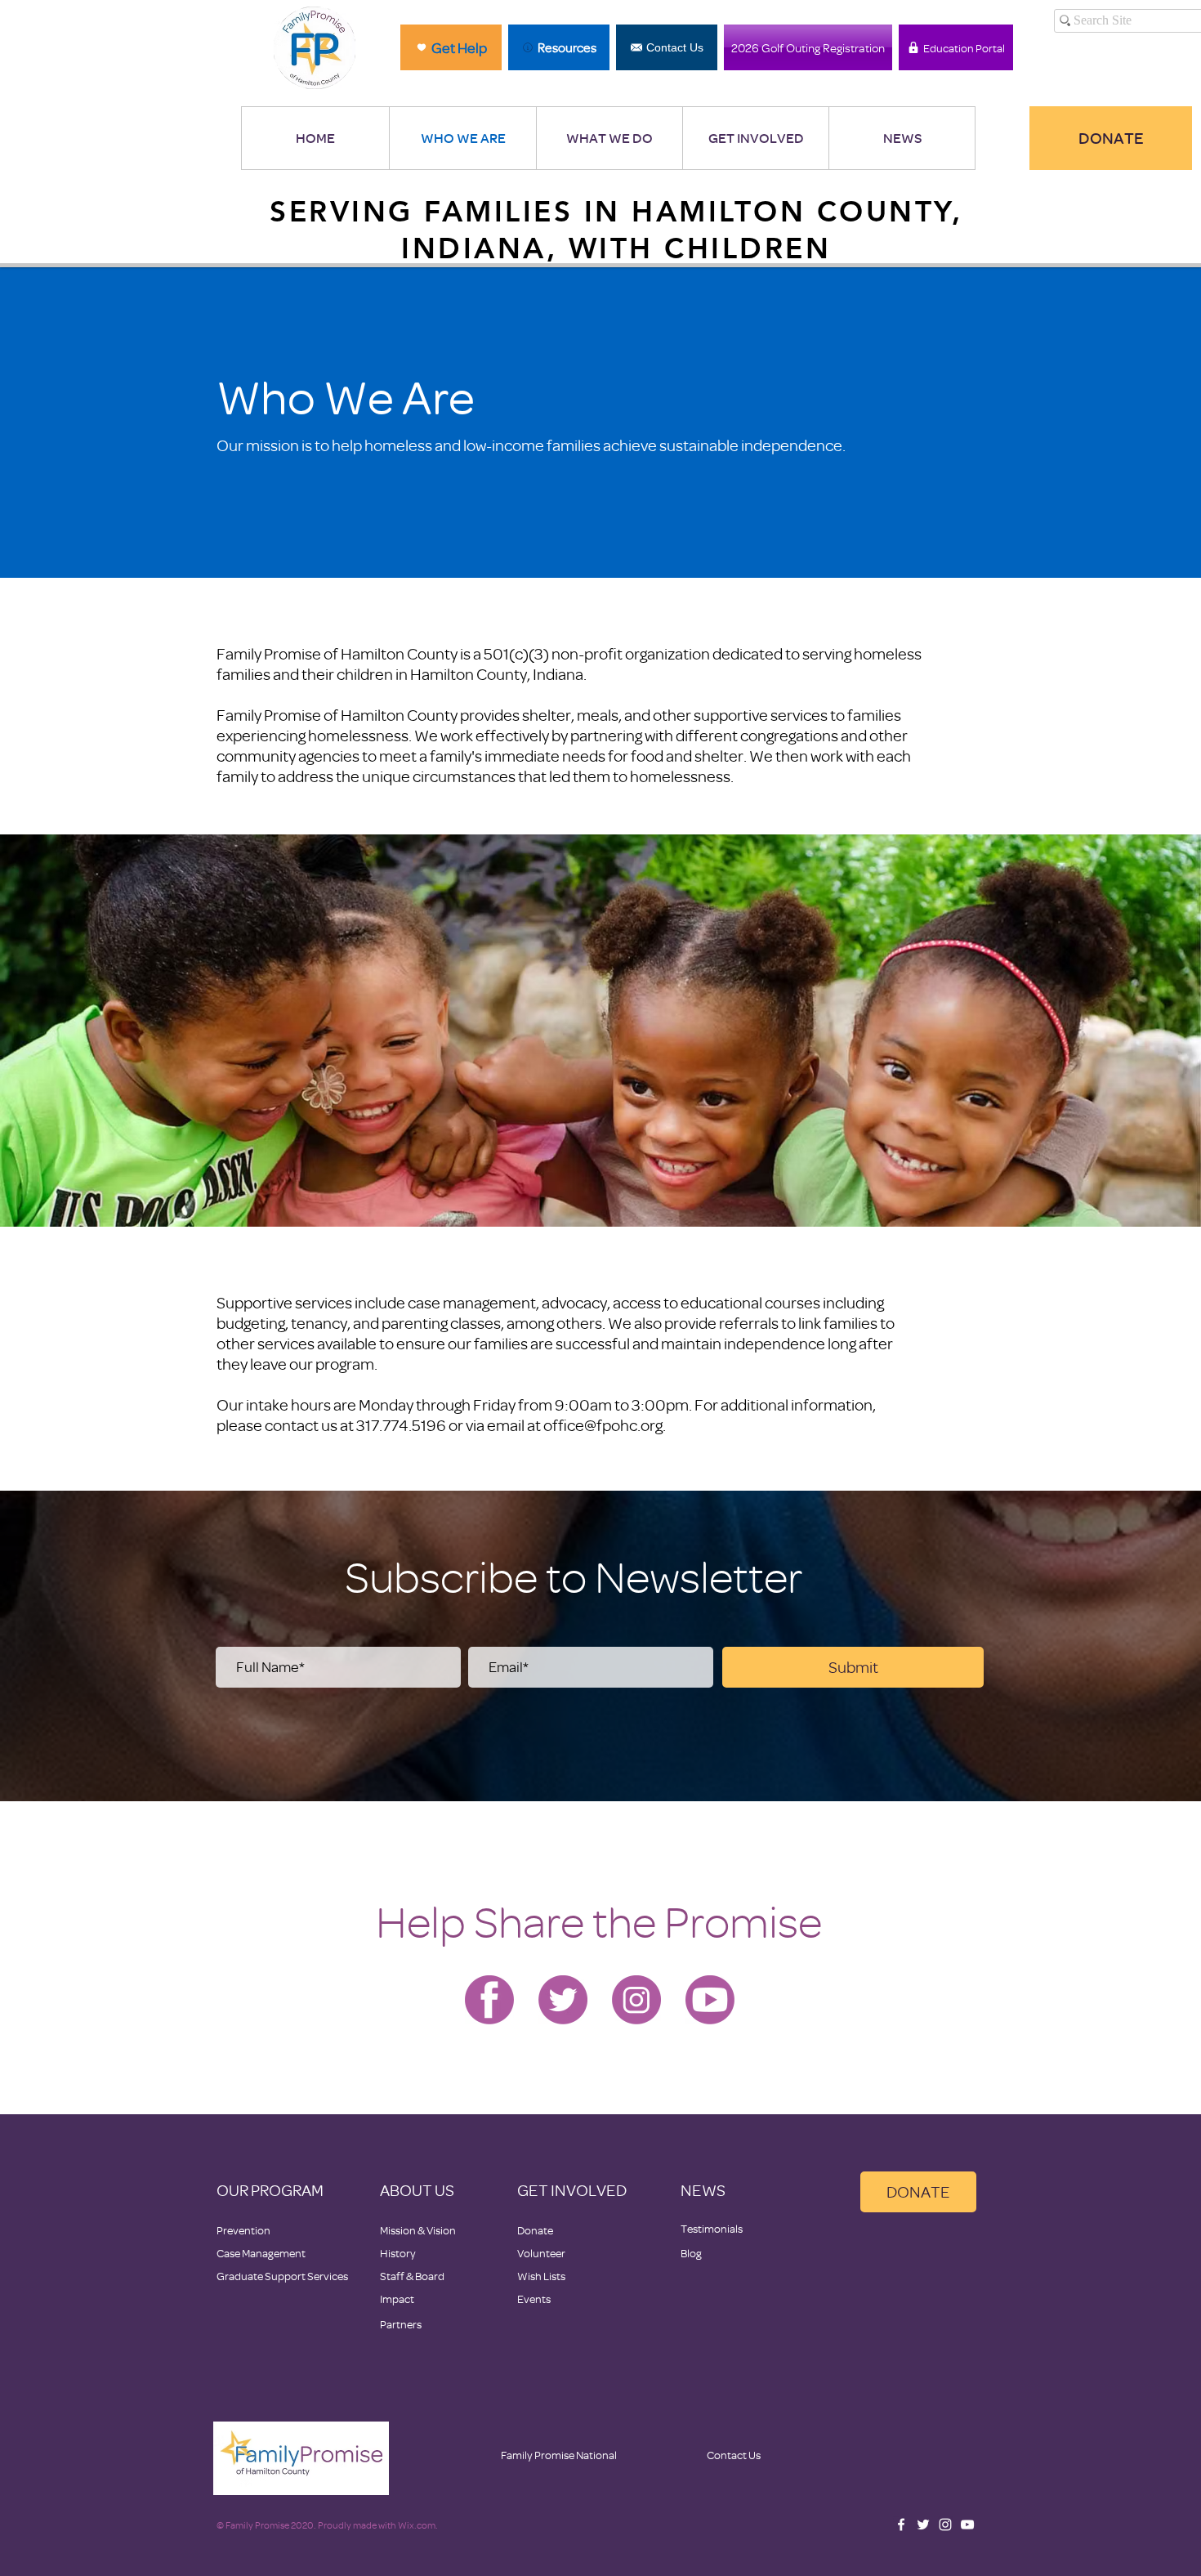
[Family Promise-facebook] (489, 2000)
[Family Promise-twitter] (563, 2000)
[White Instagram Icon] (945, 2525)
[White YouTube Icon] (967, 2525)
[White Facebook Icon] (901, 2525)
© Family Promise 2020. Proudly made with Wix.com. (327, 2525)
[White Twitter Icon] (923, 2525)
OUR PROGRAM (270, 2190)
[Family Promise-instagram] (636, 2000)
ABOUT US (417, 2190)
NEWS (703, 2190)
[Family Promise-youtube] (710, 2000)
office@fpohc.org (603, 1425)
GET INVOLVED (572, 2190)
